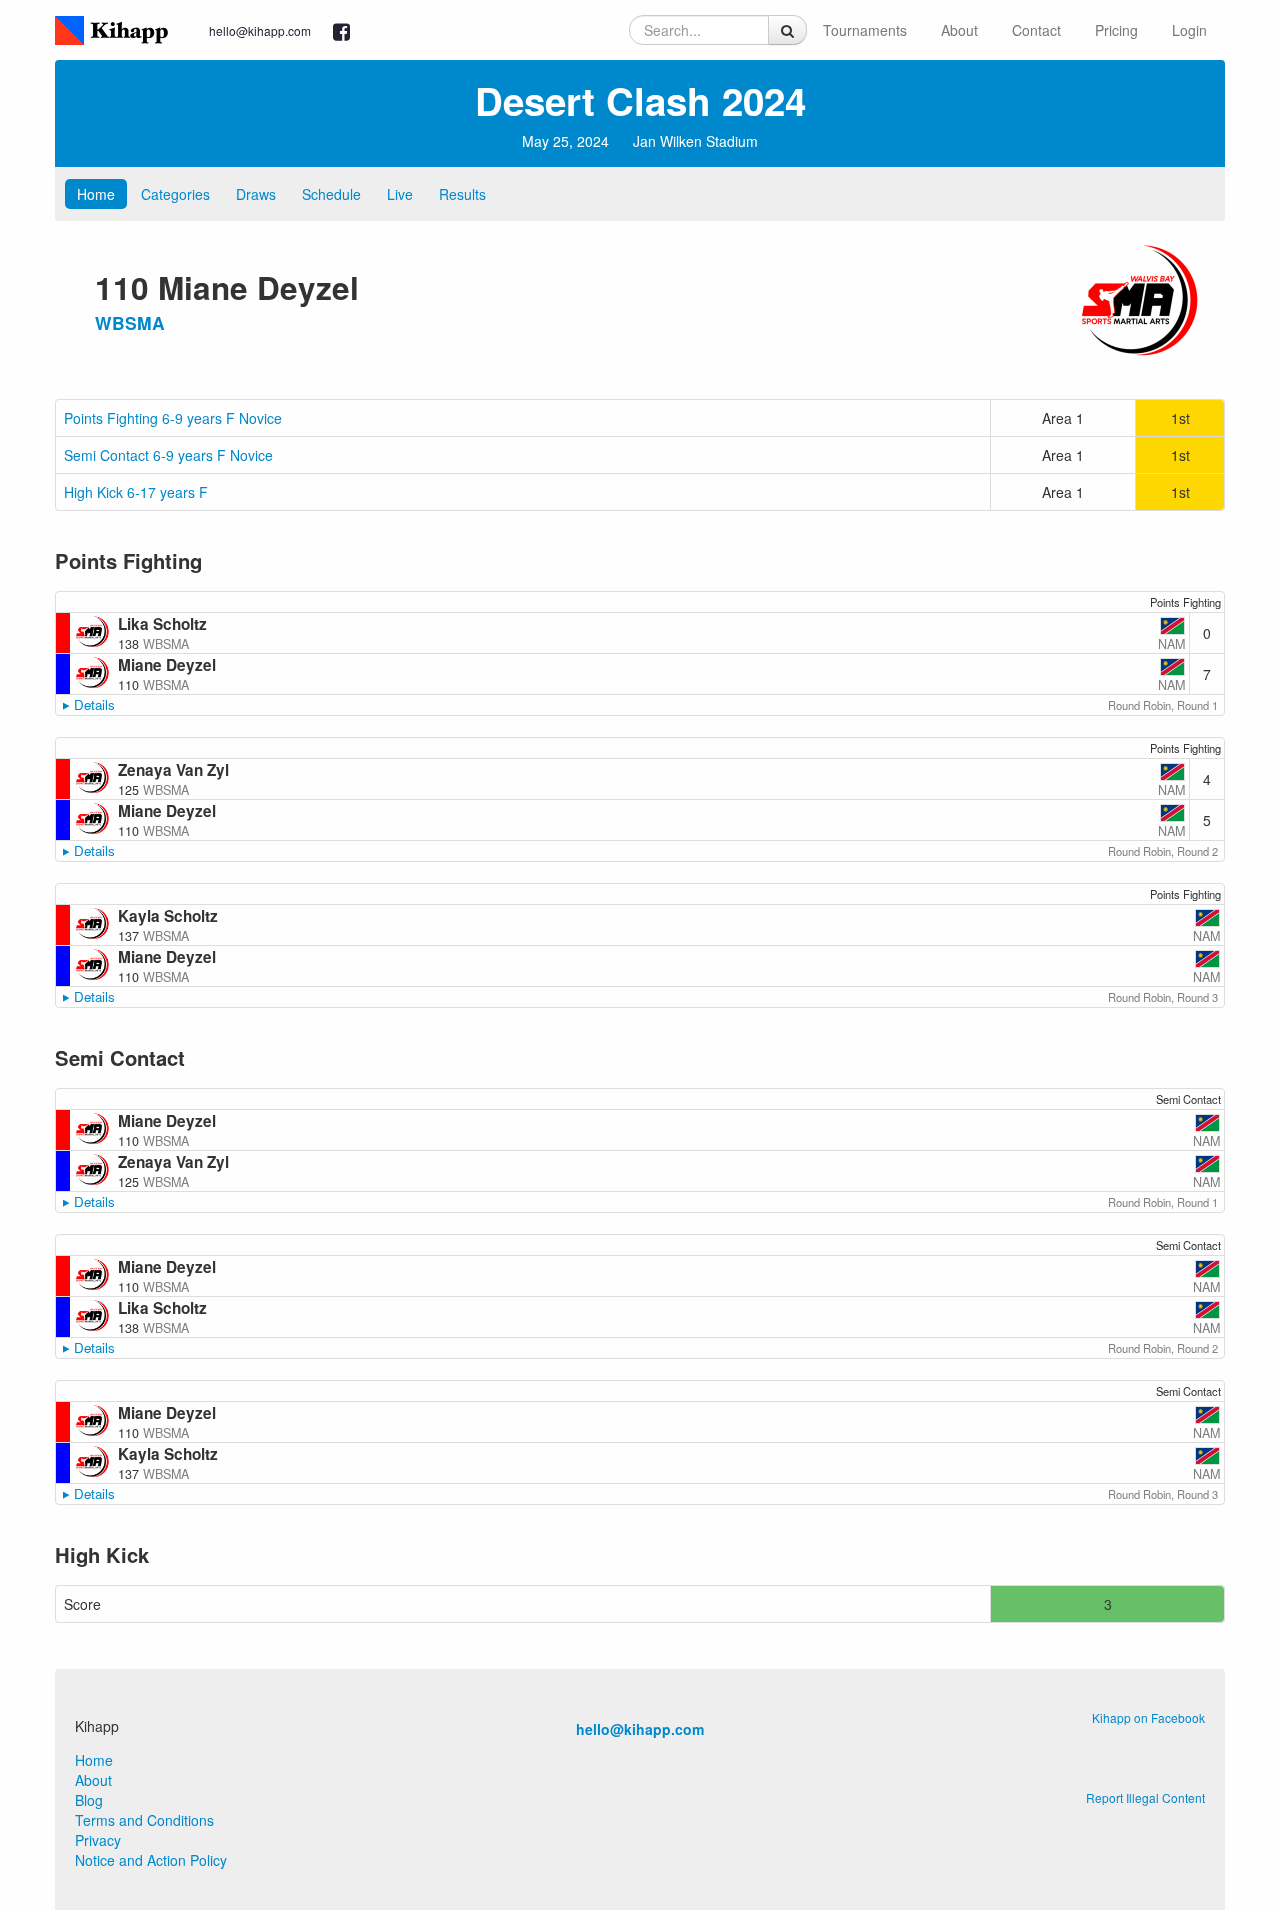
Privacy (98, 1840)
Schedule (331, 194)
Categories (175, 194)
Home (96, 194)
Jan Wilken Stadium (695, 141)
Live (400, 194)
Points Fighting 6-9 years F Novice (173, 418)
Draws (256, 194)
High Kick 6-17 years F (136, 492)
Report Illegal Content (1145, 1797)
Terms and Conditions (144, 1820)
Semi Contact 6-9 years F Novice (168, 455)
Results (462, 194)
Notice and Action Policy (151, 1860)
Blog (89, 1800)
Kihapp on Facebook (1148, 1717)
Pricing (1116, 30)
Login (1189, 30)
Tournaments (865, 30)
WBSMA (130, 322)
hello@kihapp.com (260, 30)
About (959, 30)
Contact (1036, 30)
